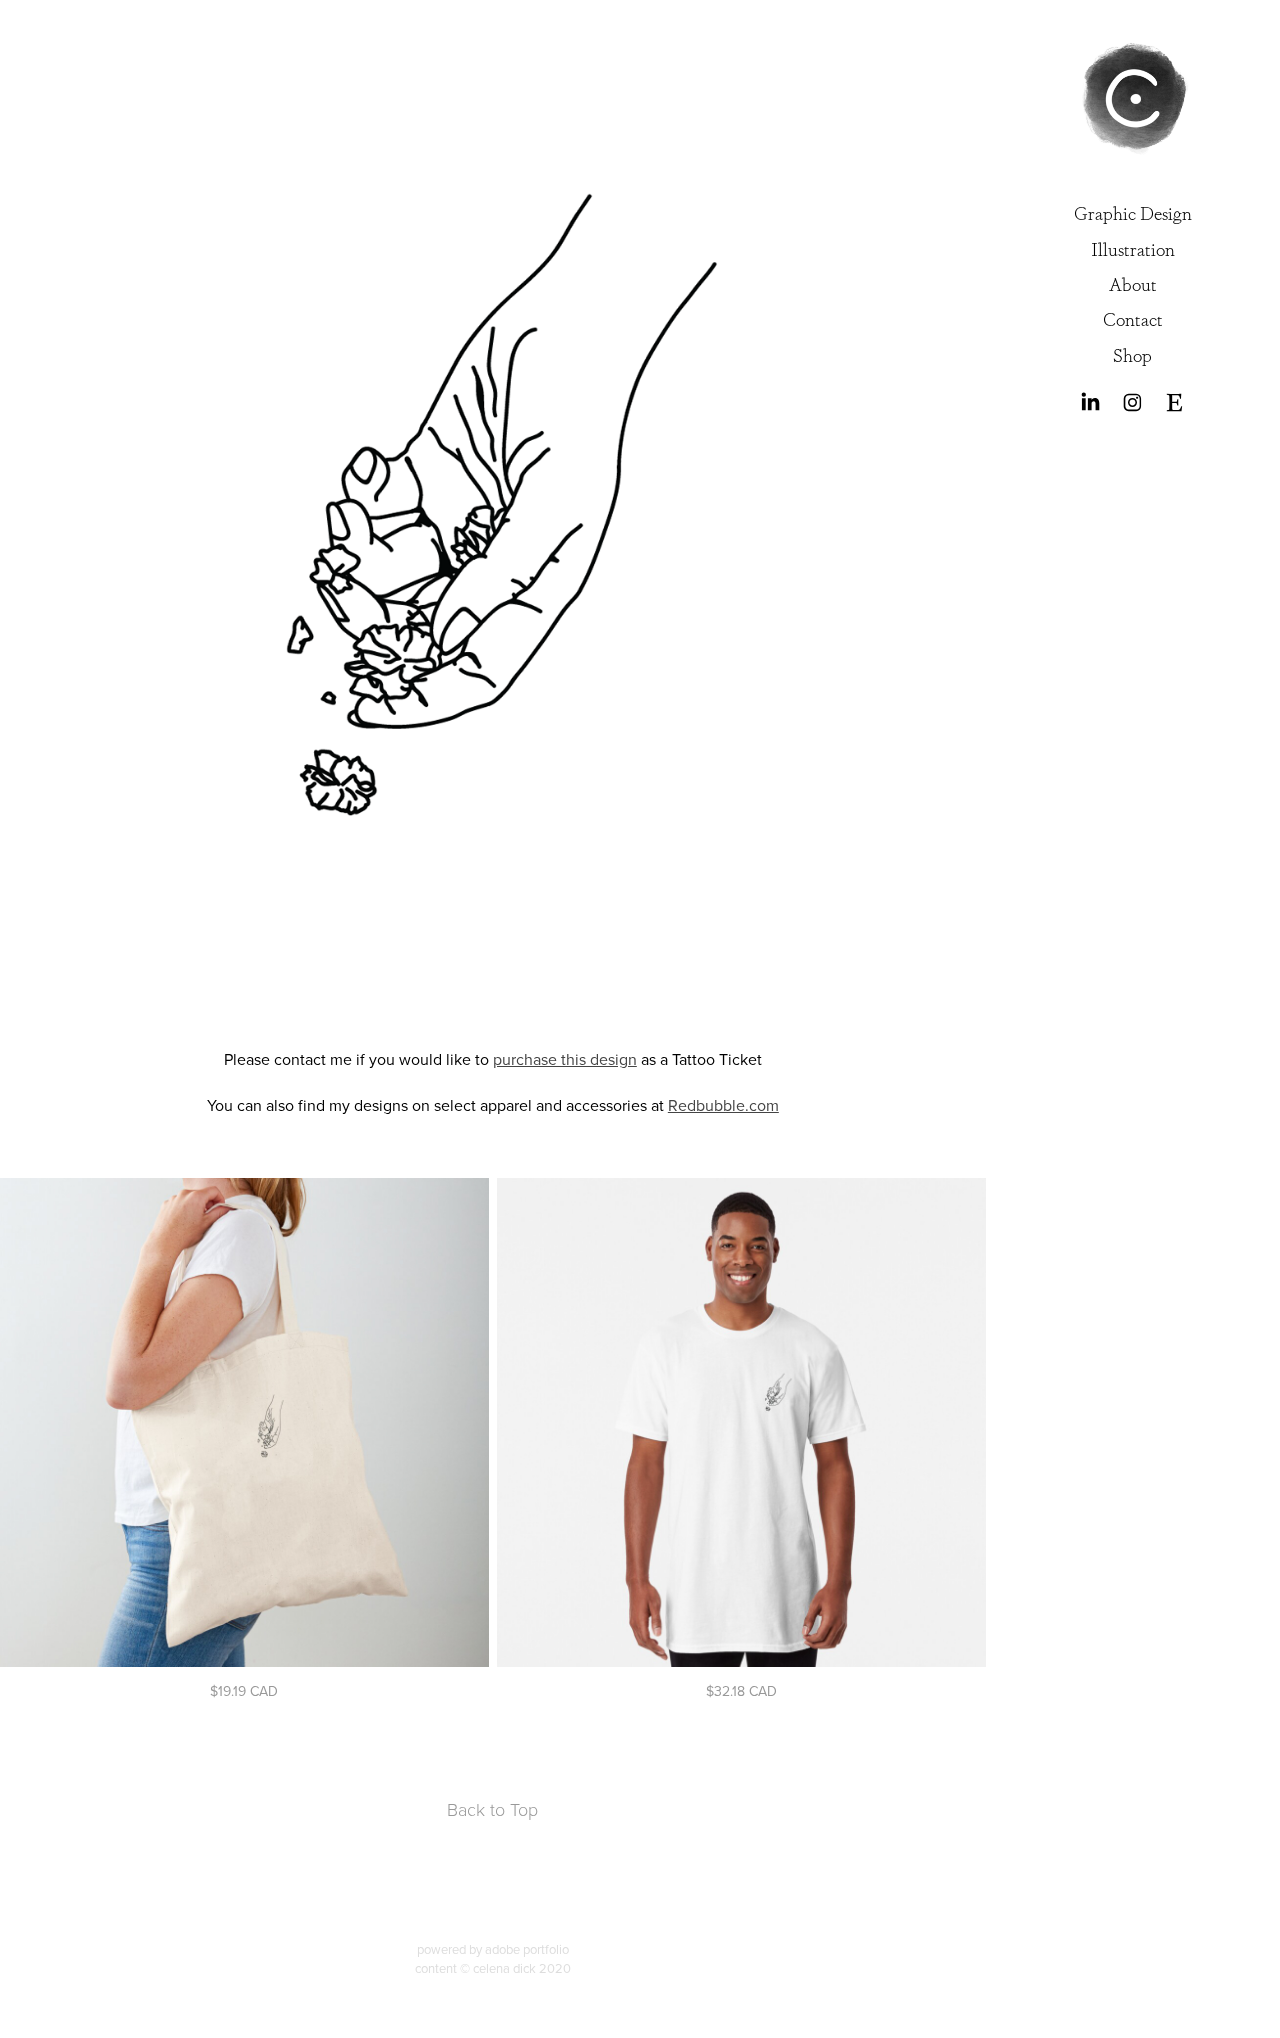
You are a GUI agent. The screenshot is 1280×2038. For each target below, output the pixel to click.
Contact (1133, 318)
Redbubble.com (723, 1105)
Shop (1132, 354)
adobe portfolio (527, 1949)
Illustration (1133, 248)
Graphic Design (1133, 212)
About (1133, 283)
